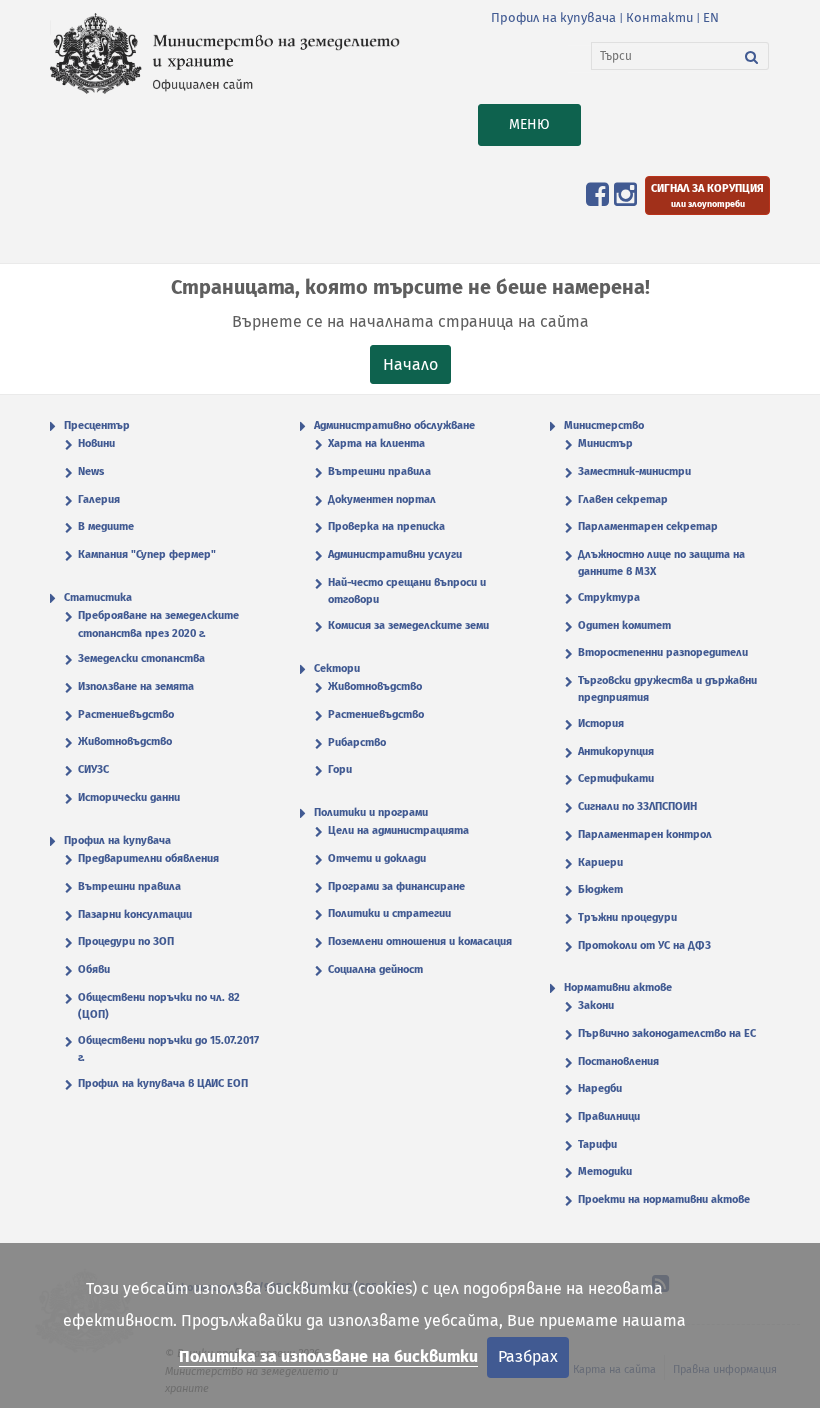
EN (711, 17)
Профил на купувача (553, 17)
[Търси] (752, 56)
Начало (410, 364)
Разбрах (528, 1356)
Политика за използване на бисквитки (328, 1356)
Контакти (659, 17)
